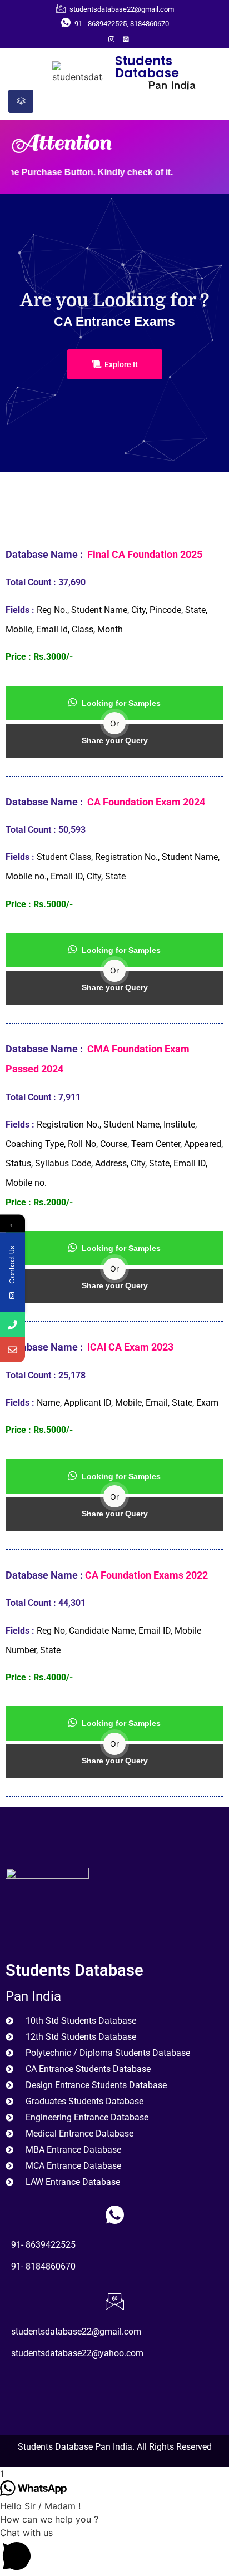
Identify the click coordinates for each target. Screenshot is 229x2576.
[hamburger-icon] (21, 101)
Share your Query (115, 740)
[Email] (13, 1349)
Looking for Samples (121, 703)
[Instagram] (111, 38)
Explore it (121, 364)
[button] (114, 2551)
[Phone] (13, 1324)
